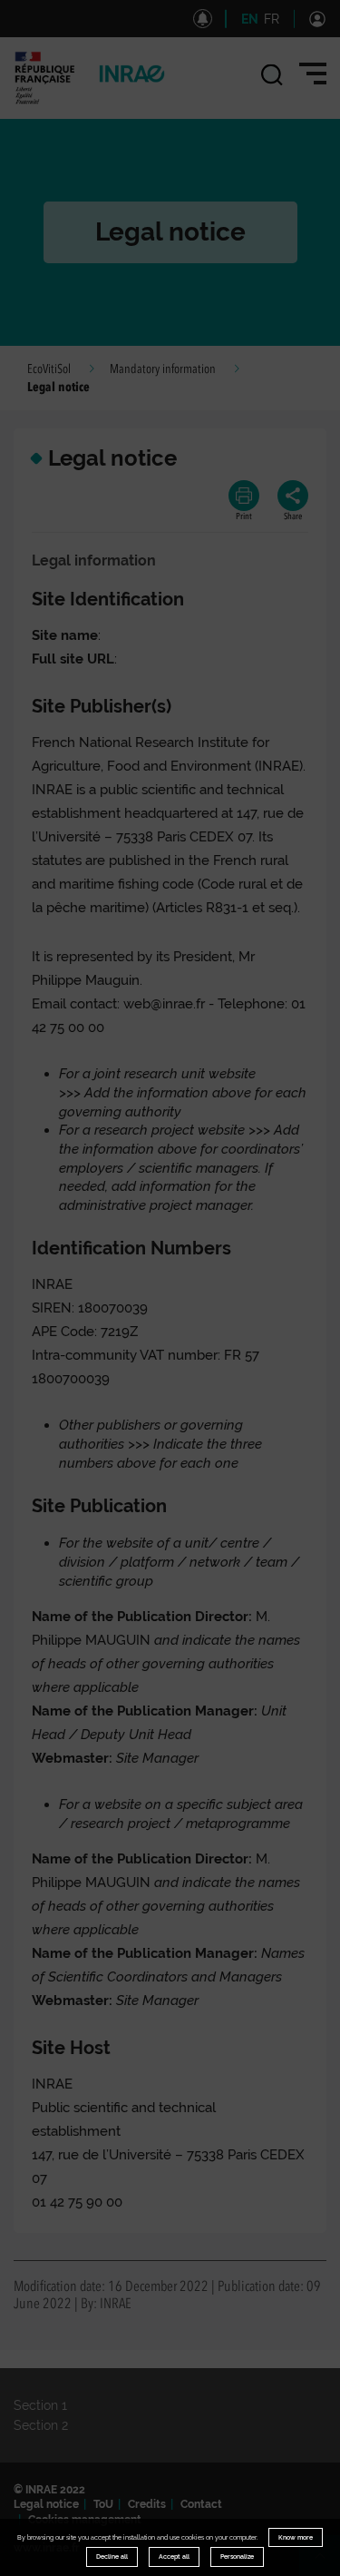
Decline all (112, 2556)
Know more (296, 2537)
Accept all (174, 2556)
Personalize (237, 2556)
